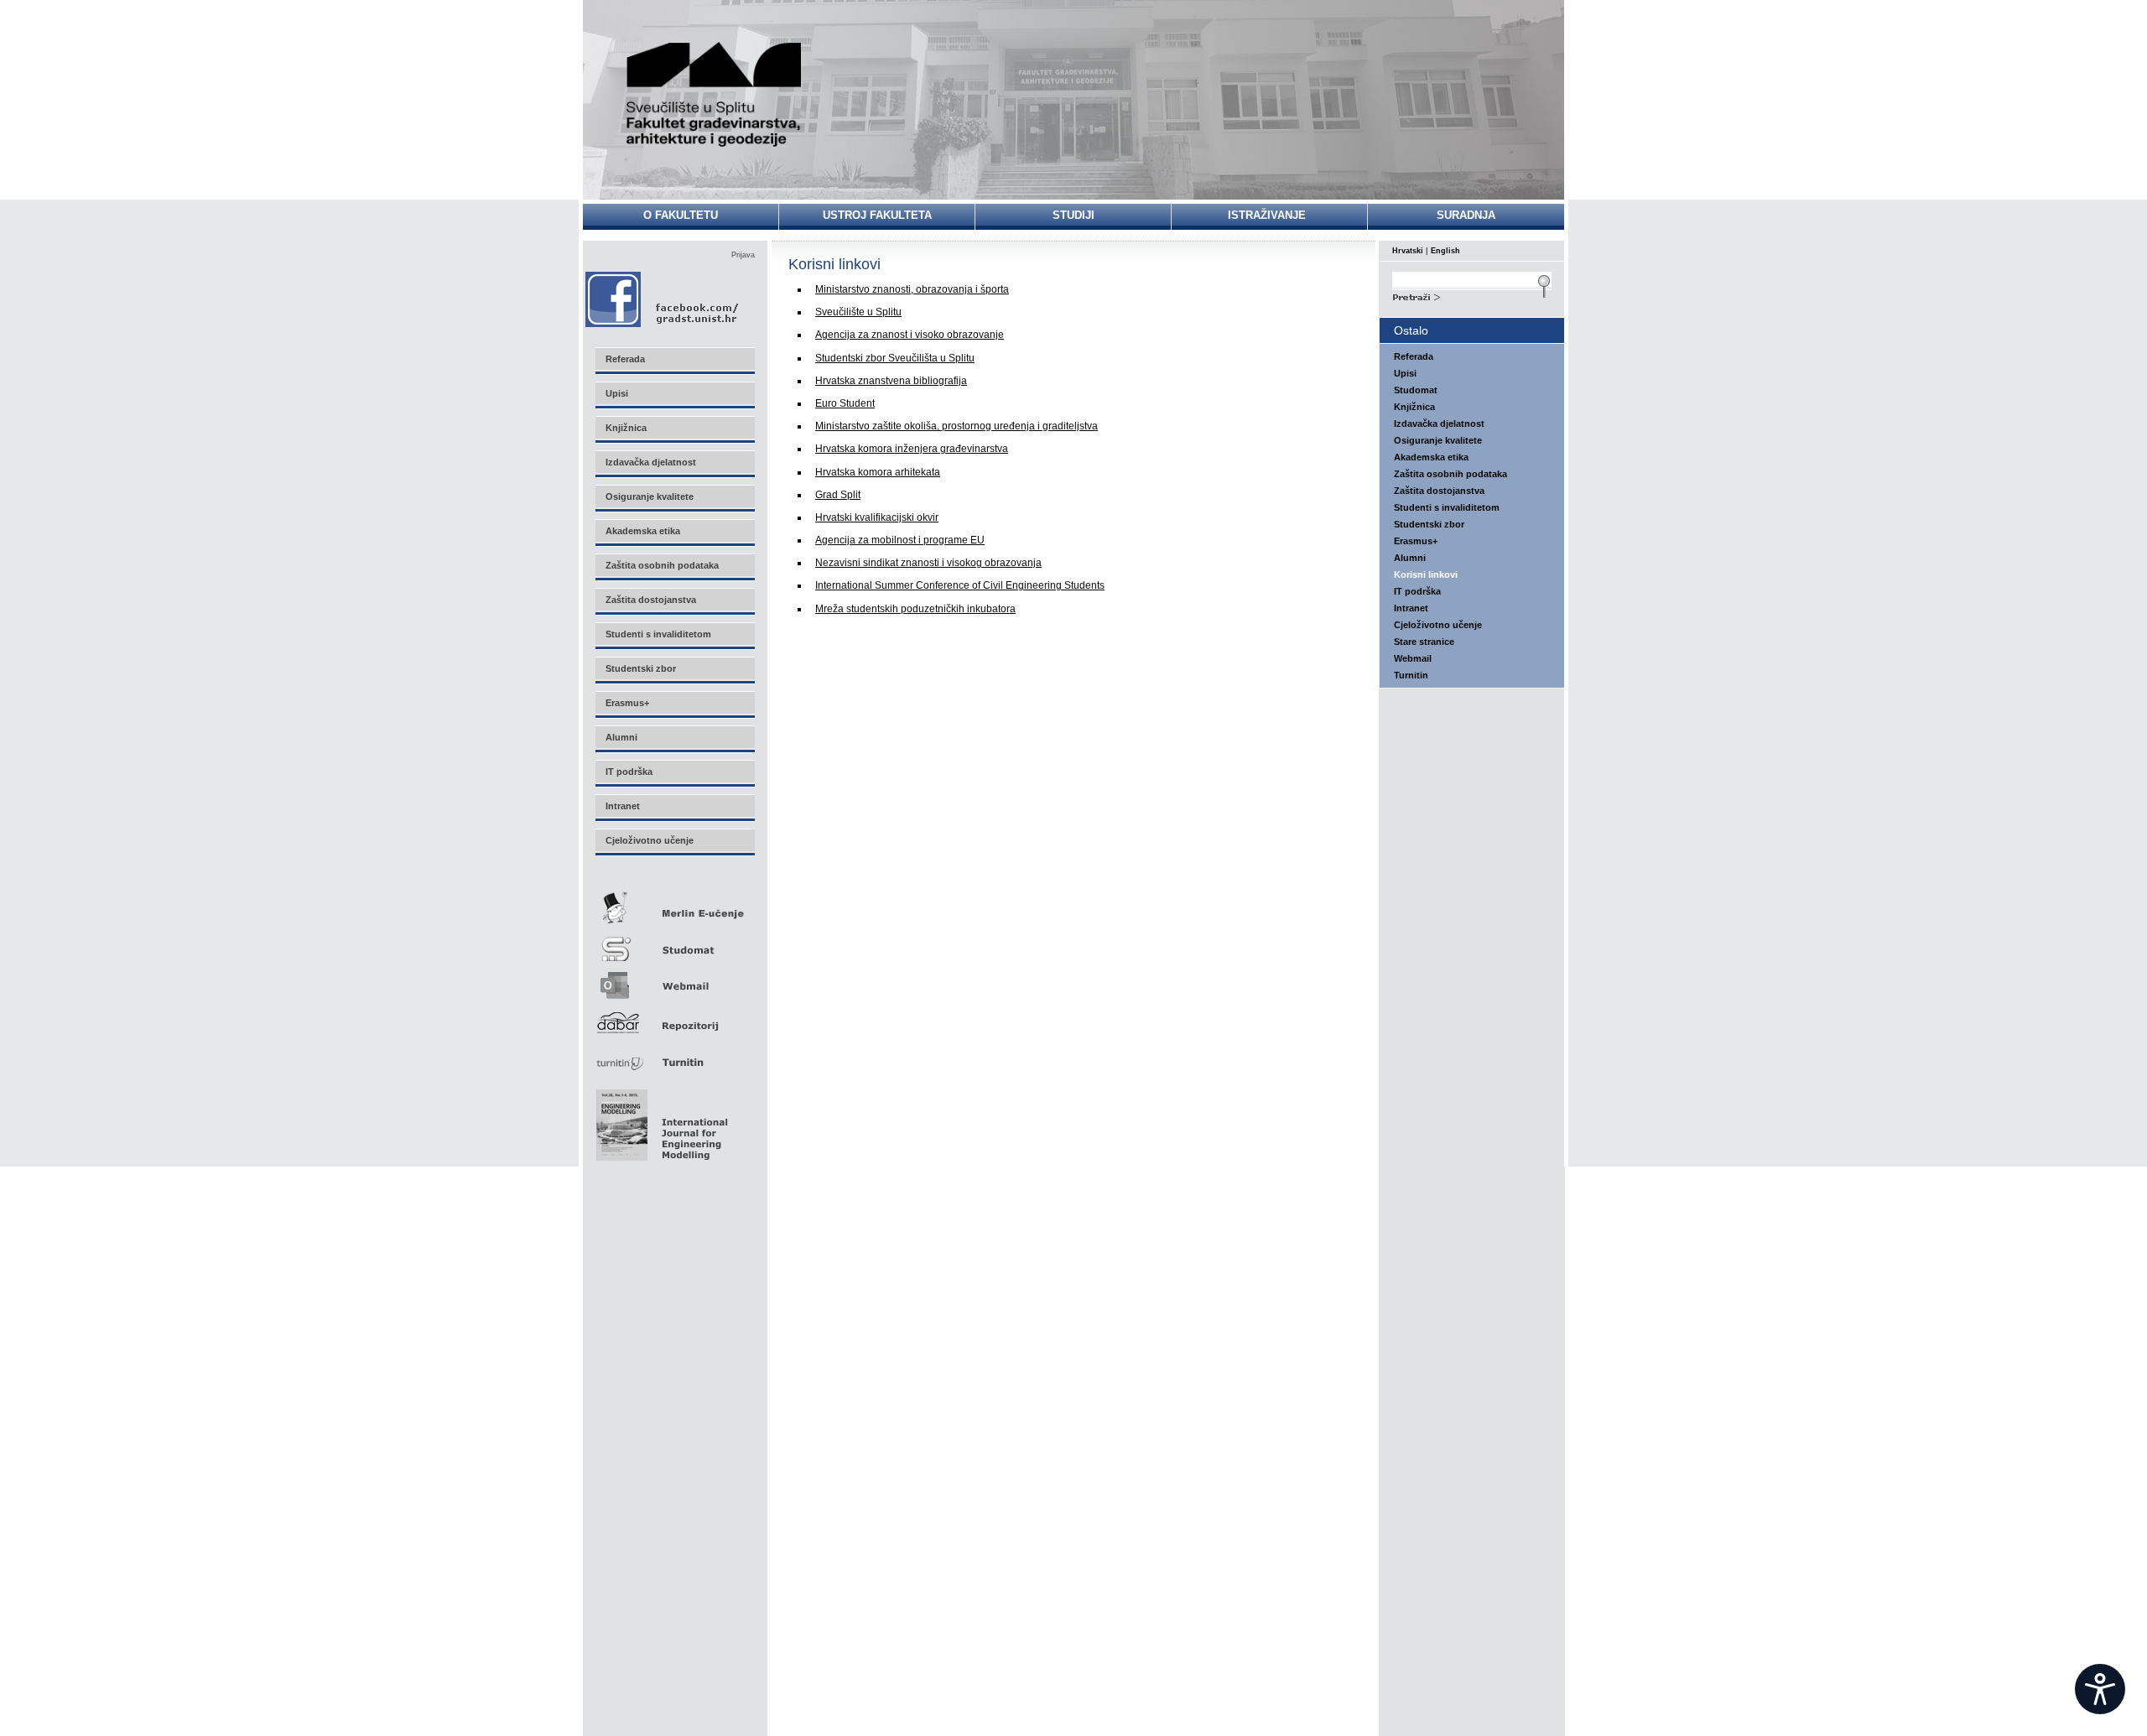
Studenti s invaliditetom (1447, 507)
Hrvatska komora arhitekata (878, 472)
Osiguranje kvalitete (1438, 440)
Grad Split (838, 495)
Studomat (674, 942)
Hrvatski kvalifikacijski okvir (877, 517)
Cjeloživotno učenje (1438, 625)
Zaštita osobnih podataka (1450, 474)
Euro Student (845, 403)
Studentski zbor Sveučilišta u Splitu (895, 358)
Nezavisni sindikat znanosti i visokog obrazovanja (928, 563)
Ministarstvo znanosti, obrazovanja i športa (912, 289)
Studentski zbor (1429, 524)
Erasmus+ (1416, 541)
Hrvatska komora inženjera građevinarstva (912, 449)
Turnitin (674, 1055)
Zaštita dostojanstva (1439, 491)
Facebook (663, 299)
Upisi (1405, 373)
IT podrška (1417, 591)
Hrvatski (1408, 251)
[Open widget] (2100, 1689)
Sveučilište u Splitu (858, 312)
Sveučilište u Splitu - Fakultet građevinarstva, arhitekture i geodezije (715, 94)
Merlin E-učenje (674, 904)
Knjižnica (1414, 407)
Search (1472, 295)
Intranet (1411, 608)
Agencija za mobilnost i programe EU (900, 540)
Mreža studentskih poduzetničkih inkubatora (915, 609)
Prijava (743, 255)
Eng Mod (660, 1120)
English (1445, 251)
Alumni (1410, 558)
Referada (1414, 356)
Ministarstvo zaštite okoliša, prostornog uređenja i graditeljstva (957, 426)
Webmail (674, 980)
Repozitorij (674, 1018)
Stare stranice (1424, 642)
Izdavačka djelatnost (1439, 424)
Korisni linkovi (1426, 574)
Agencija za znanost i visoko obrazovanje (910, 335)
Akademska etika (1431, 457)
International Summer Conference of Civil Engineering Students (960, 585)
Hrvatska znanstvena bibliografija (891, 381)
